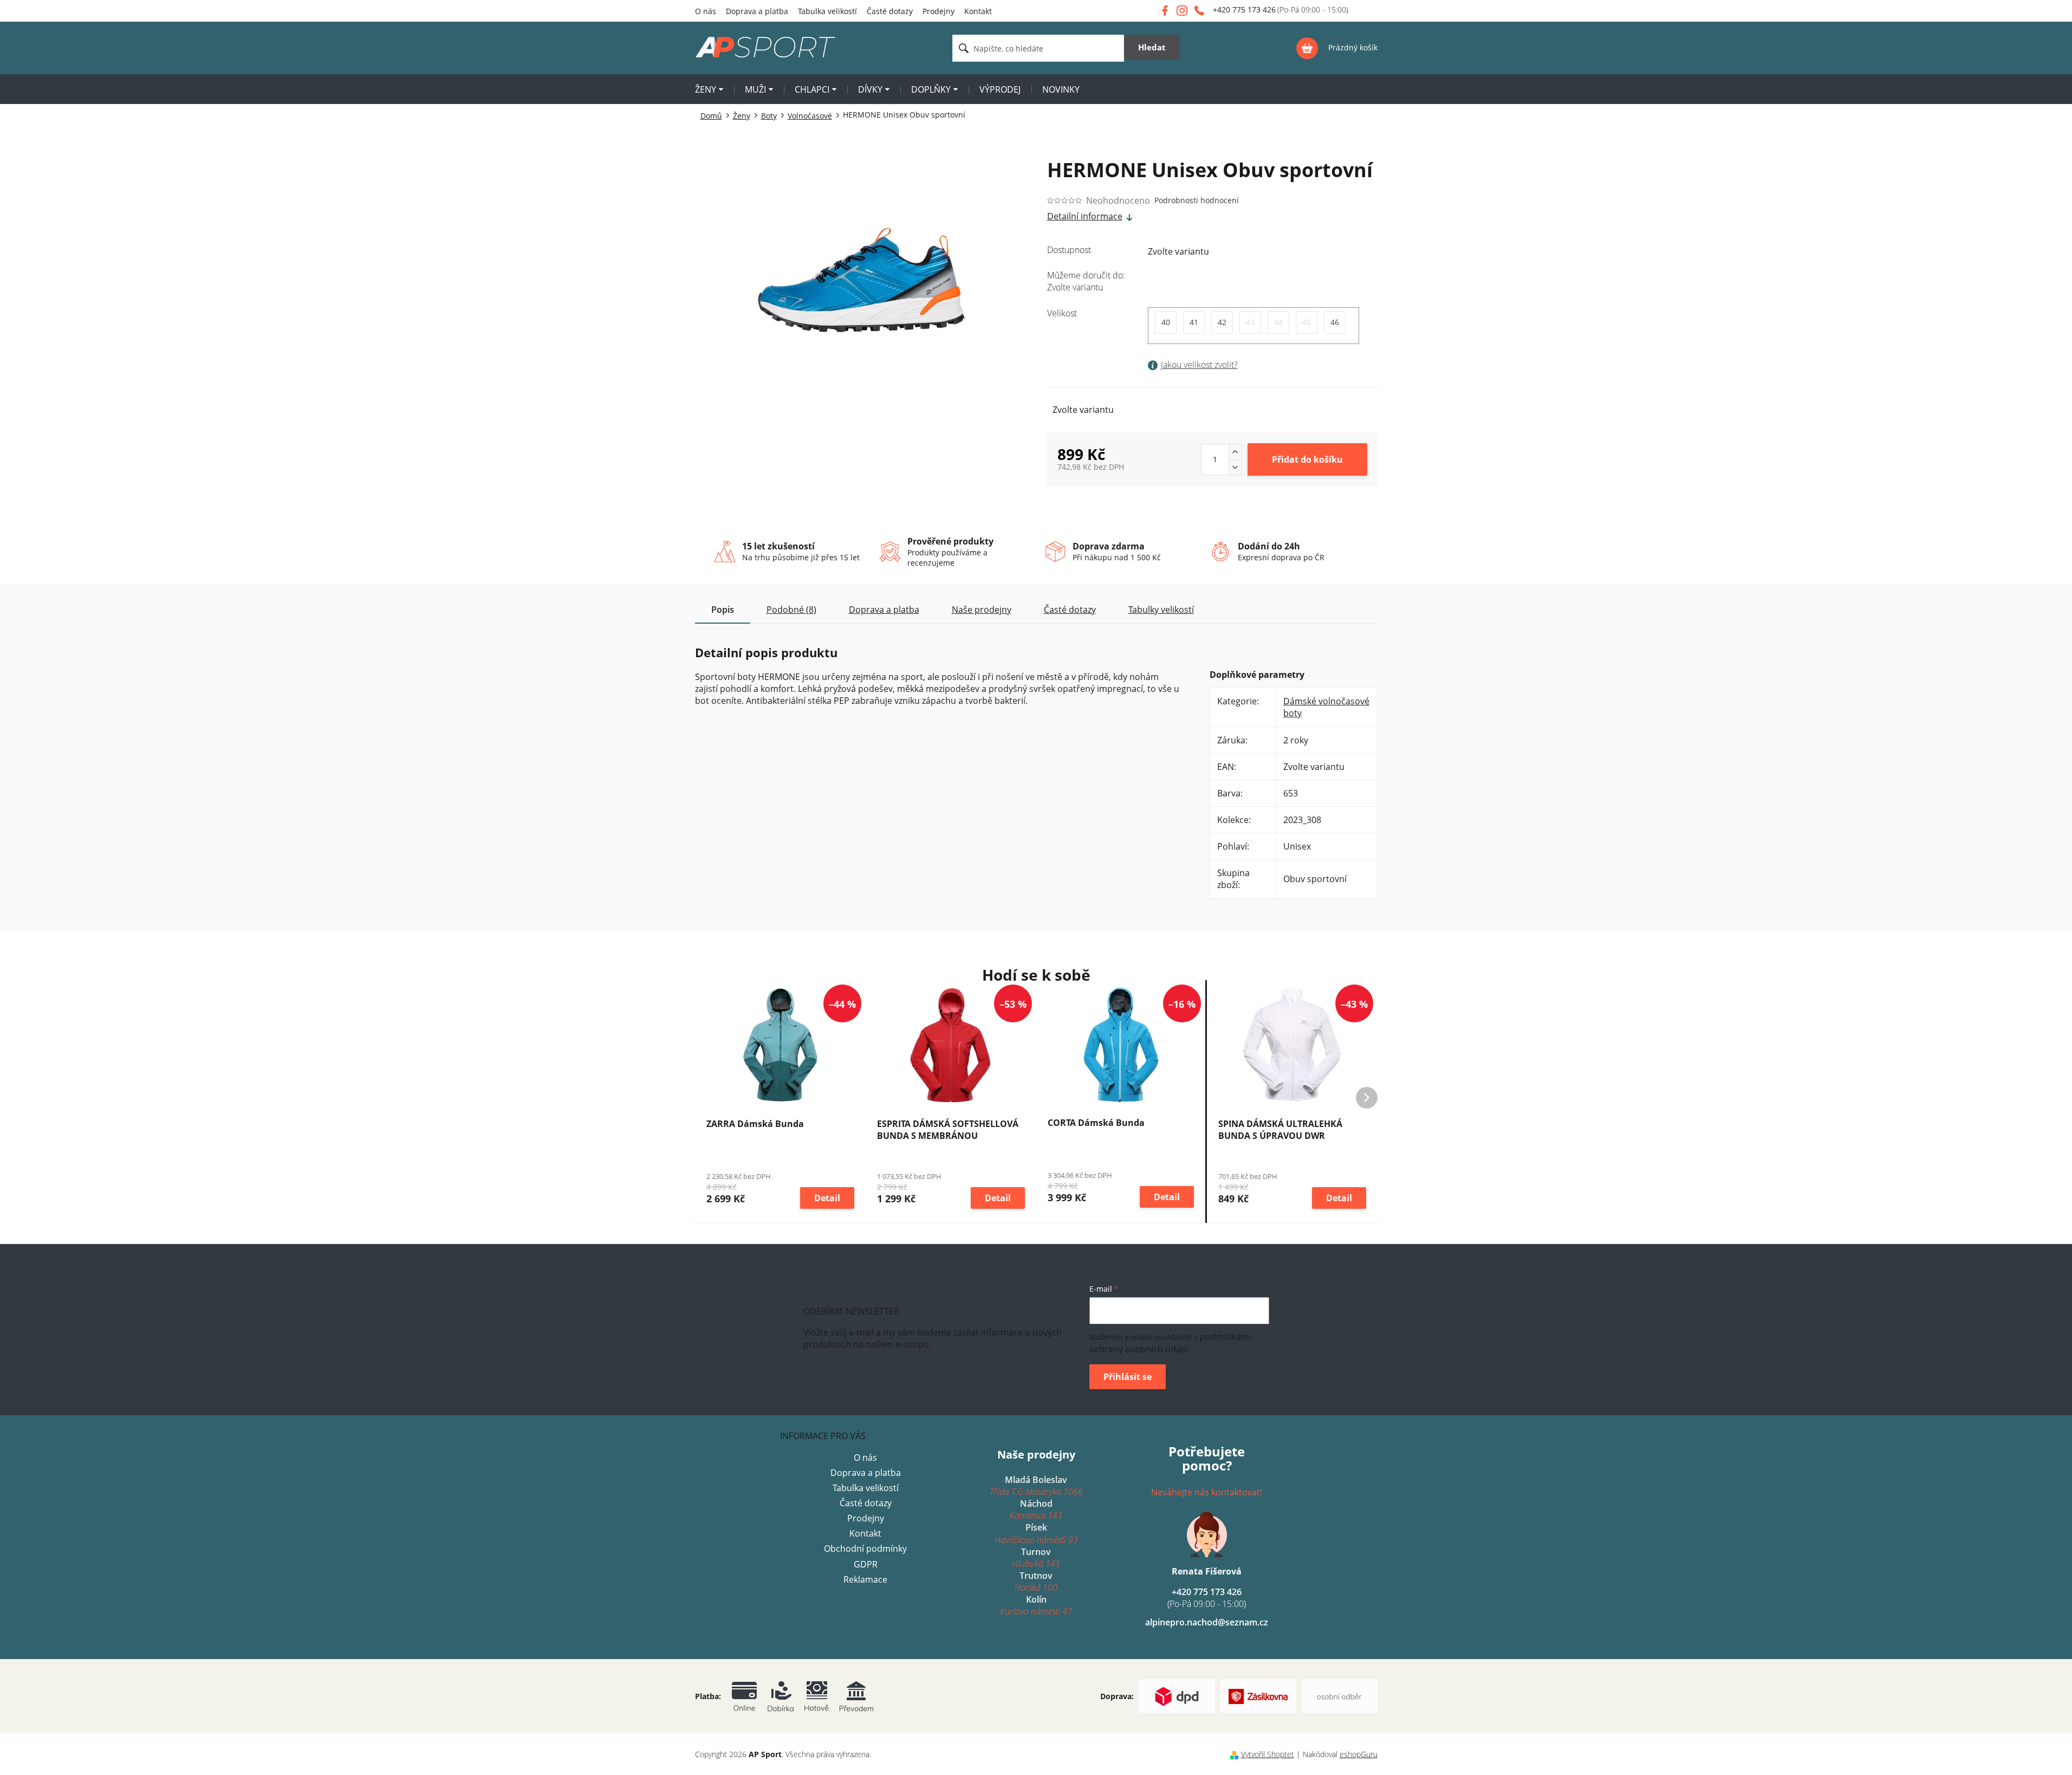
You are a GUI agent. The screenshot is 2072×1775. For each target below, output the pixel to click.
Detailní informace (1085, 216)
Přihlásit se (1128, 1377)
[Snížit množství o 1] (1235, 467)
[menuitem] (709, 91)
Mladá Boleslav (1036, 1486)
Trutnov (1036, 1582)
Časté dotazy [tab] (1070, 610)
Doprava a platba (757, 11)
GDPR (866, 1564)
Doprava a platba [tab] (884, 610)
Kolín (1036, 1605)
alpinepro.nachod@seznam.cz (1207, 1622)
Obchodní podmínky (865, 1549)
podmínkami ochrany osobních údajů (1170, 1343)
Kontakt (978, 11)
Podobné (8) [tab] (791, 610)
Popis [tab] (723, 610)
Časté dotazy (890, 11)
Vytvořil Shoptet (1268, 1754)
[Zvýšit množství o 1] (1235, 452)
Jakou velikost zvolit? (1199, 365)
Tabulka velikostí (827, 11)
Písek (1036, 1533)
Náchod (1036, 1510)
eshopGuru (1359, 1754)
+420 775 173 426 (1207, 1598)
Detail (827, 1198)
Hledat (1152, 47)
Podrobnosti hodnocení (1197, 200)
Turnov (1036, 1558)
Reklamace (865, 1579)
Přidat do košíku (1307, 459)
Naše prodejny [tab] (982, 610)
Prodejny (938, 11)
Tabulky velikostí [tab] (1161, 610)
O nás (706, 11)
